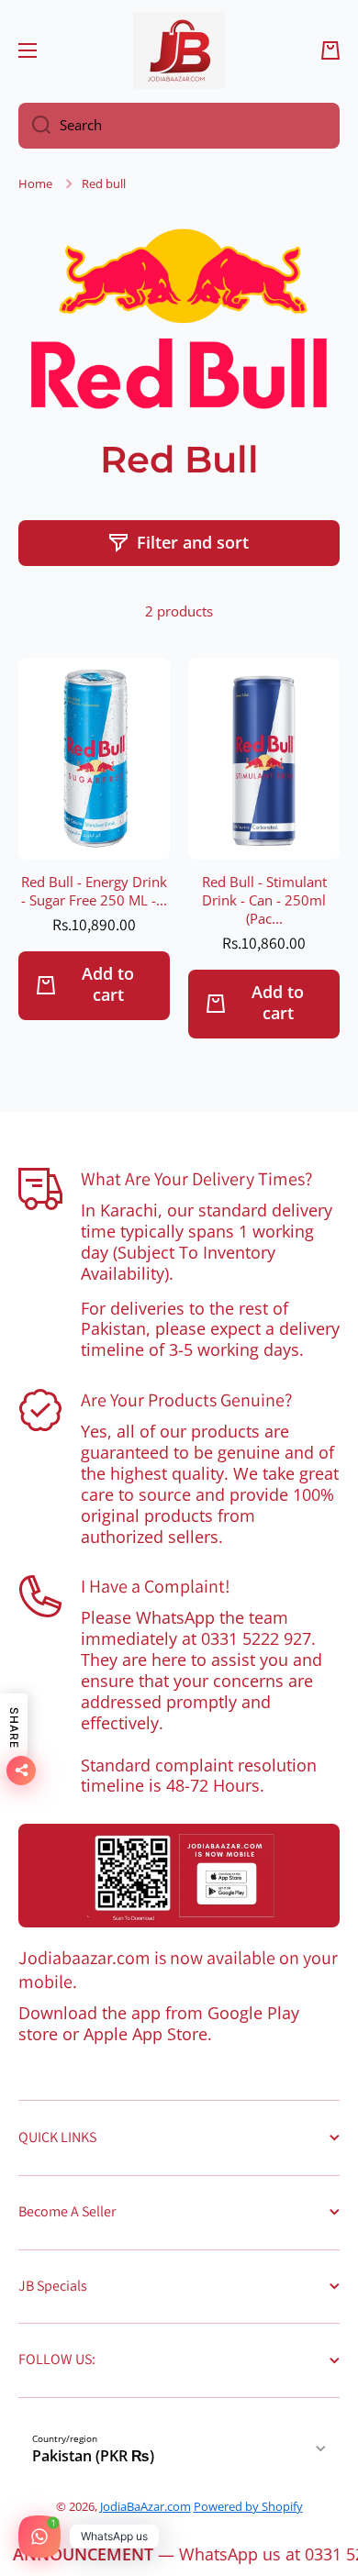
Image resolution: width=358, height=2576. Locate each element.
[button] (330, 50)
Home (35, 184)
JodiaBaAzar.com (145, 2506)
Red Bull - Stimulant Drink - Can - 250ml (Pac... (264, 901)
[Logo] (179, 50)
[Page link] (179, 1876)
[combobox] (179, 126)
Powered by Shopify (248, 2506)
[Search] (34, 126)
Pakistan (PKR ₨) (93, 2456)
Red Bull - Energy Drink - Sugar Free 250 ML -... (94, 892)
